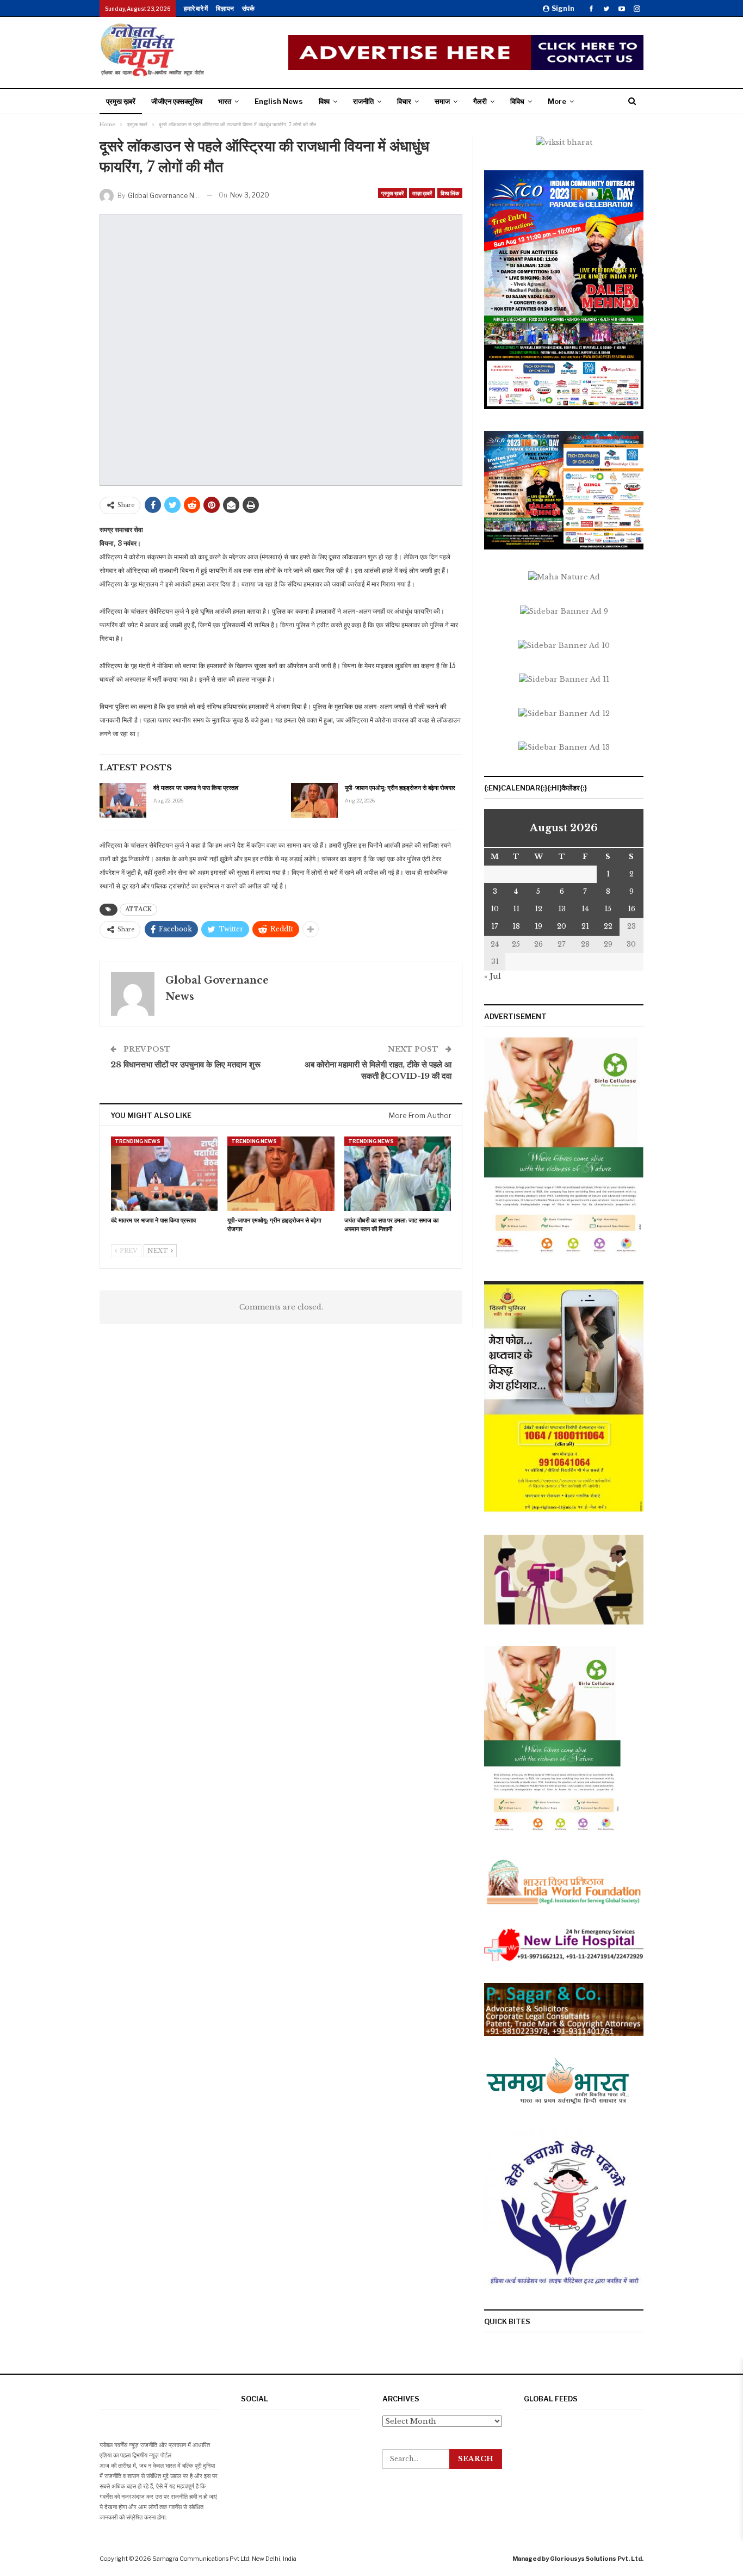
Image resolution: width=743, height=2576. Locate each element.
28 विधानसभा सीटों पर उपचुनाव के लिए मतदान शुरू (185, 1064)
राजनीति (363, 101)
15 (608, 909)
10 (495, 909)
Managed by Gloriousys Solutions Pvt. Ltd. (578, 2559)
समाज (442, 101)
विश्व (324, 101)
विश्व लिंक (450, 193)
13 (562, 909)
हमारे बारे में (196, 8)
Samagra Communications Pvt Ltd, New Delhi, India (224, 2559)
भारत (225, 101)
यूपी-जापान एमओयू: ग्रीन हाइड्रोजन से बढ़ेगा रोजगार (400, 788)
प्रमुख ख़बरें (121, 101)
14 (585, 909)
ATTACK (138, 909)
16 (631, 909)
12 (538, 909)
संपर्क (248, 8)
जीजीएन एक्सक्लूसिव (177, 101)
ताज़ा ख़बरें (422, 193)
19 (538, 926)
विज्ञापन (225, 8)
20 (562, 926)
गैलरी (480, 101)
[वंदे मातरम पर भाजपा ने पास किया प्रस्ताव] (123, 800)
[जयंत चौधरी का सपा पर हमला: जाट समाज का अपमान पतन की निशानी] (398, 1174)
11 (516, 909)
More (557, 101)
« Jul (493, 976)
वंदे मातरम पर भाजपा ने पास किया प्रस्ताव (196, 788)
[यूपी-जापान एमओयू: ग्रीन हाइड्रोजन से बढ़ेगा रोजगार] (314, 800)
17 (495, 926)
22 (608, 926)
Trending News (138, 1141)
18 (516, 926)
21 (585, 926)
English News (279, 101)
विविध (517, 101)
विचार (404, 101)
